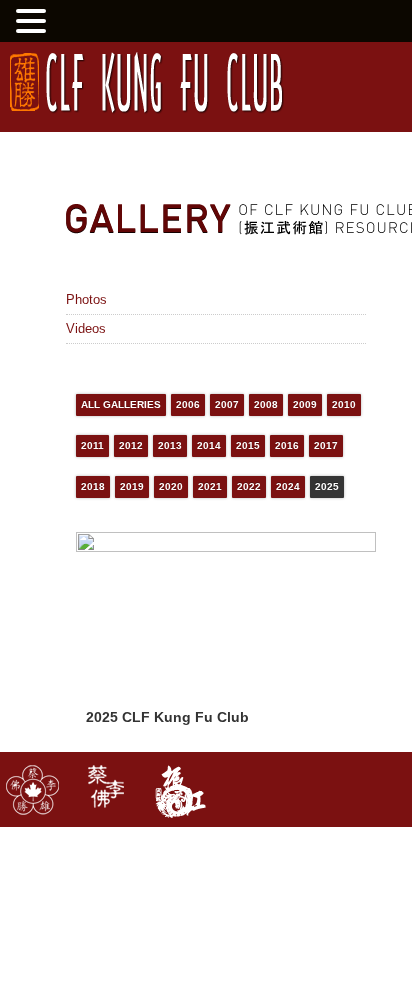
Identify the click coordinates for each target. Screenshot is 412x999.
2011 (92, 445)
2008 (266, 404)
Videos (86, 328)
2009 (305, 404)
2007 (227, 404)
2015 (248, 445)
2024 (288, 486)
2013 (170, 445)
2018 (93, 486)
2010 (344, 404)
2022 (249, 486)
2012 (131, 445)
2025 (327, 486)
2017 (326, 445)
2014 (209, 445)
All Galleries (121, 404)
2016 (287, 445)
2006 (188, 404)
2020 (171, 486)
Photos (86, 299)
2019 (132, 486)
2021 (210, 486)
